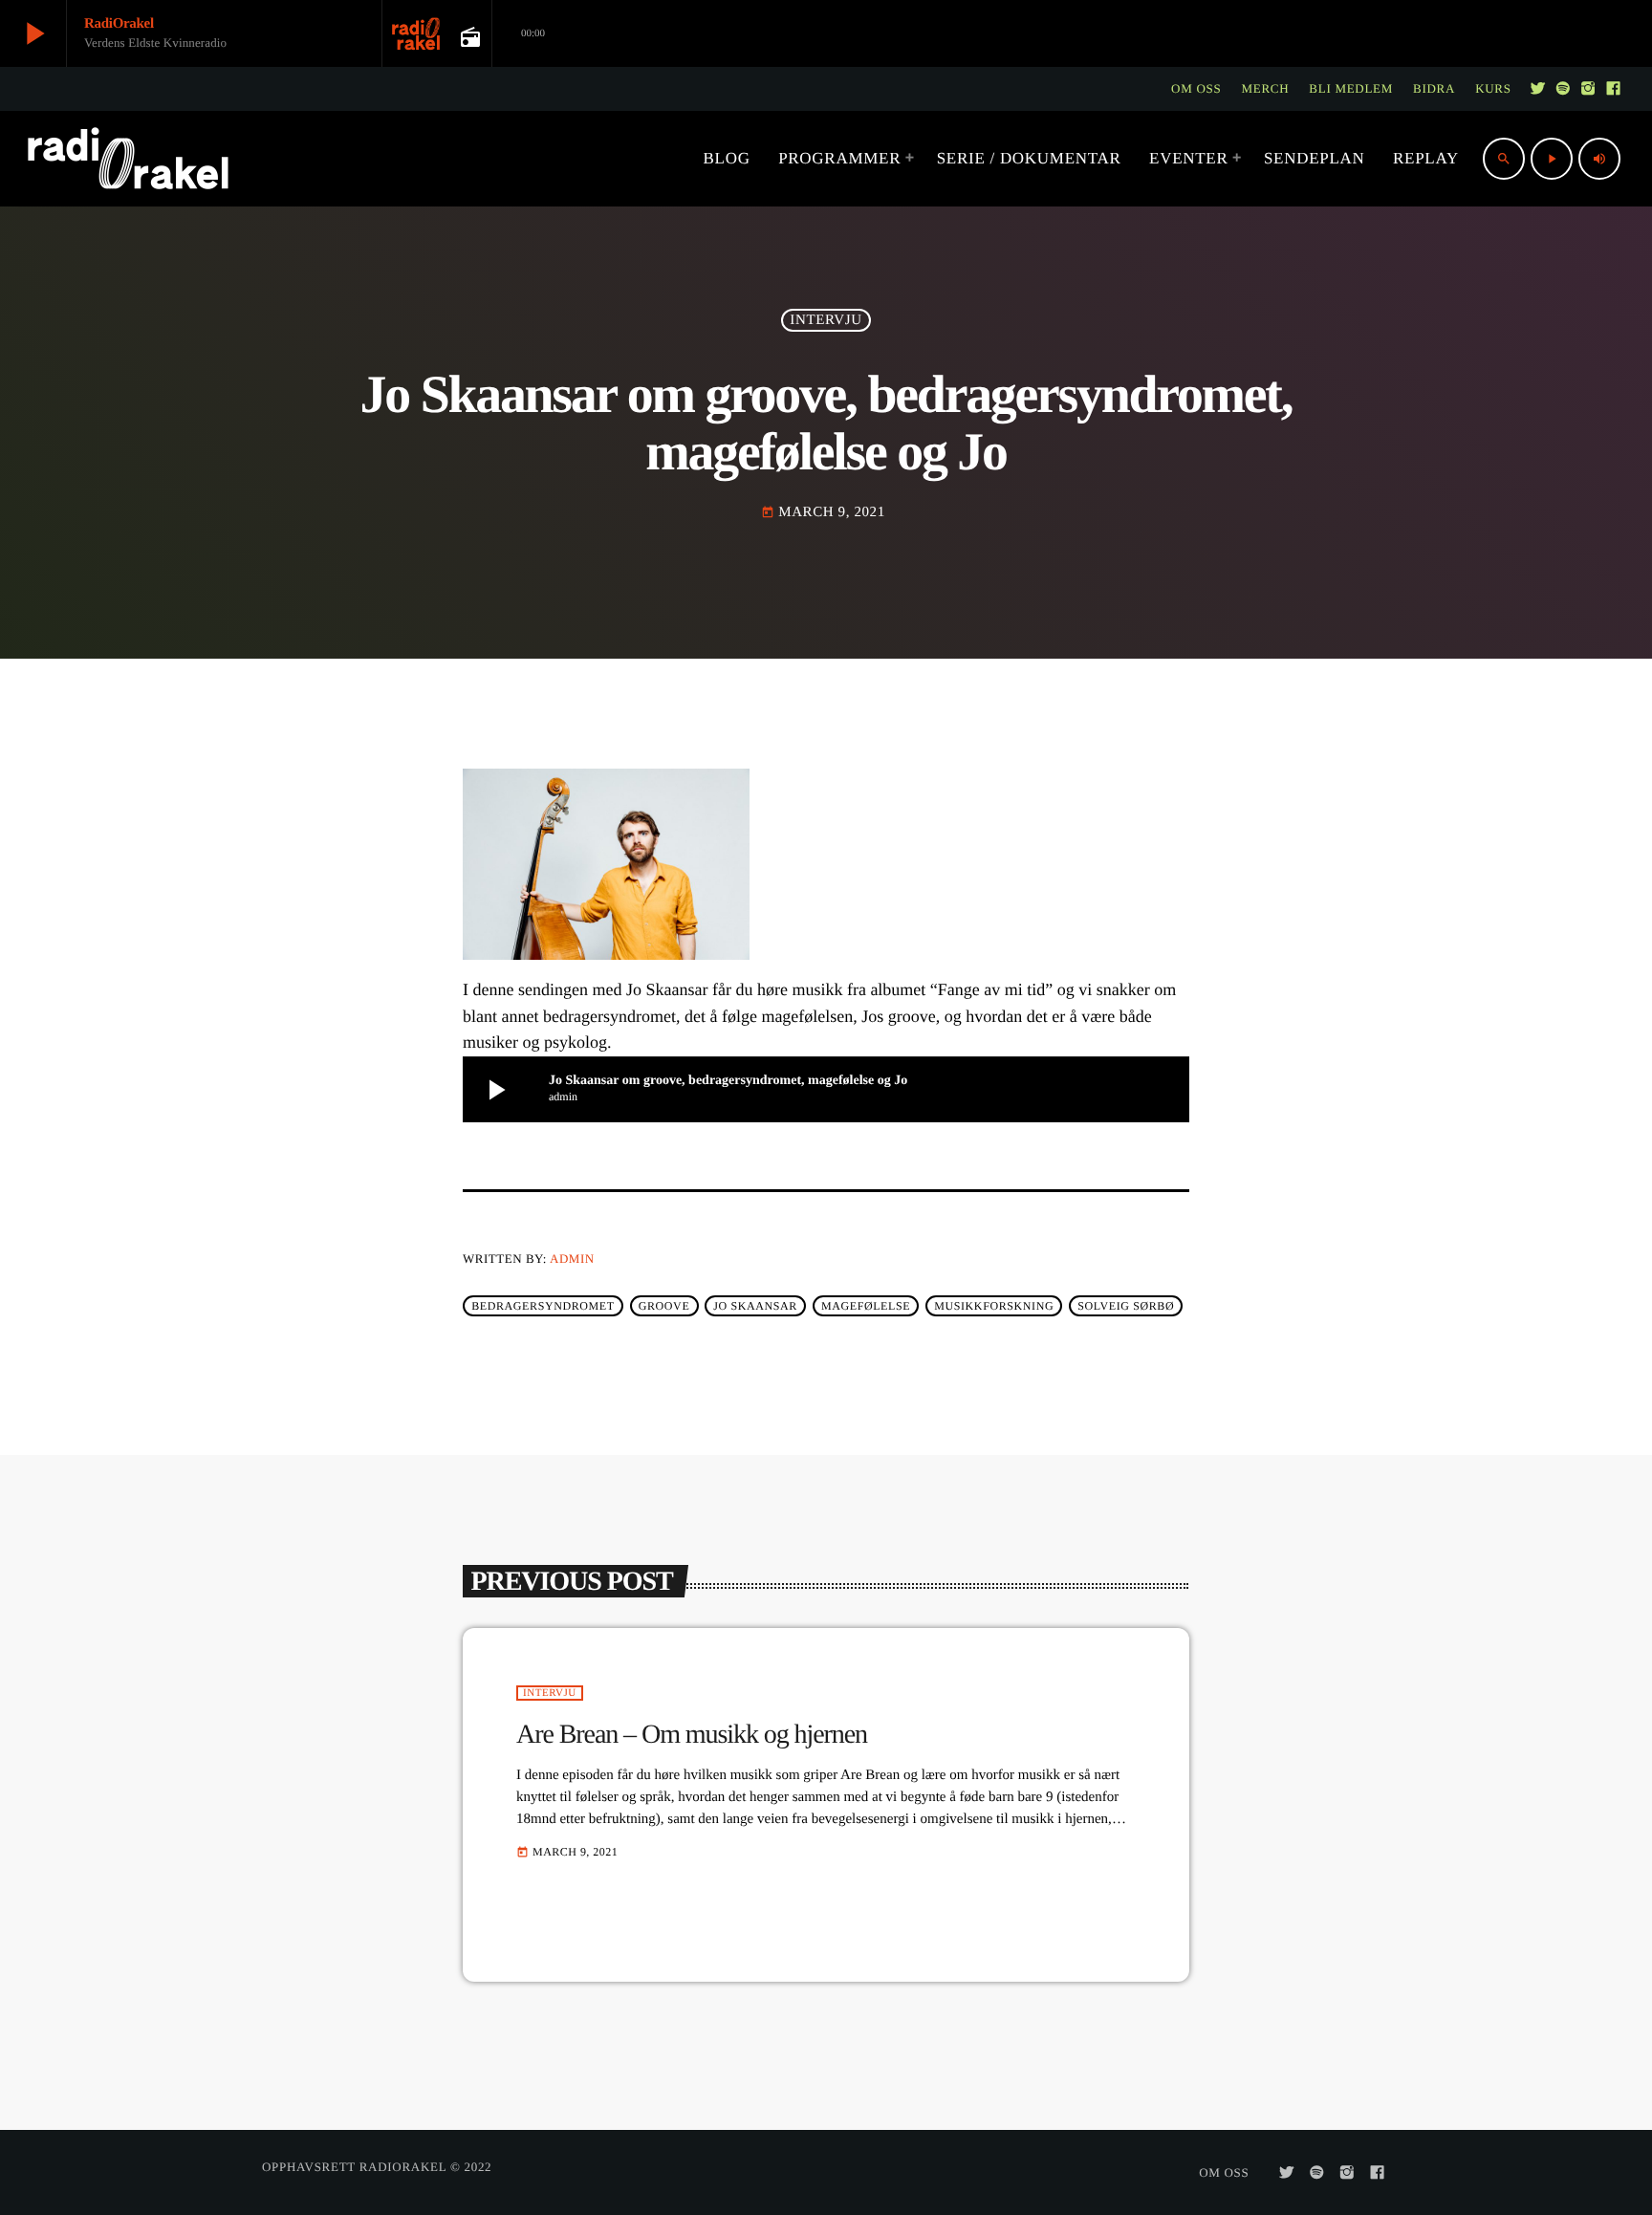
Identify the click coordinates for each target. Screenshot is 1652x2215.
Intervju (826, 320)
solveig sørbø (1126, 1306)
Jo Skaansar (755, 1306)
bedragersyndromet (543, 1306)
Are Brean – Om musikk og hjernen (692, 1735)
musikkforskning (994, 1306)
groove (664, 1306)
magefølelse (866, 1306)
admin (572, 1259)
